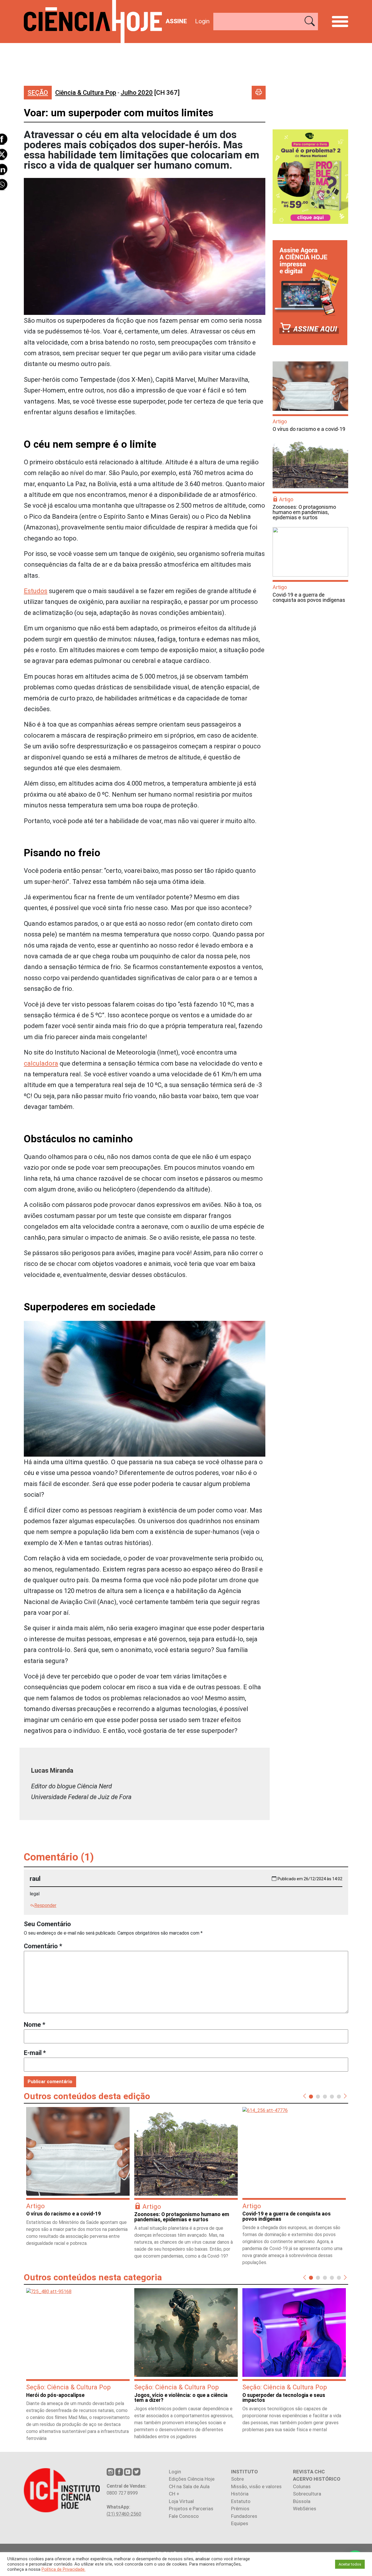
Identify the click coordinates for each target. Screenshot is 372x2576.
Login (202, 21)
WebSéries (305, 2509)
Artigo (280, 421)
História (240, 2494)
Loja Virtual (181, 2501)
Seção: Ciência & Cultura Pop (68, 2387)
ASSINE (176, 21)
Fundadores (244, 2516)
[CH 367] (150, 93)
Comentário (43, 1946)
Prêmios (240, 2509)
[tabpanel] (78, 2179)
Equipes (240, 2523)
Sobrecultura (307, 2494)
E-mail (35, 2053)
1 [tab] (311, 2096)
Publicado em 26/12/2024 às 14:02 (310, 1879)
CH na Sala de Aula (189, 2486)
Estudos (36, 591)
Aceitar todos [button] (350, 2564)
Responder (45, 1905)
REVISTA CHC (309, 2472)
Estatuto (241, 2501)
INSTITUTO (244, 2472)
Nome (35, 2025)
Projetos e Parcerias (191, 2509)
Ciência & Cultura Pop (86, 93)
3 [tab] (325, 2096)
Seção (38, 93)
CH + (174, 2494)
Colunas (302, 2486)
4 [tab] (332, 2096)
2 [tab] (318, 2096)
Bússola (302, 2501)
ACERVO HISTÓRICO (317, 2479)
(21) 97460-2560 (124, 2514)
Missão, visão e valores (256, 2486)
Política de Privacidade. (64, 2569)
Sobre (237, 2479)
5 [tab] (339, 2096)
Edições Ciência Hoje (192, 2479)
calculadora (41, 1063)
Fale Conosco (184, 2516)
